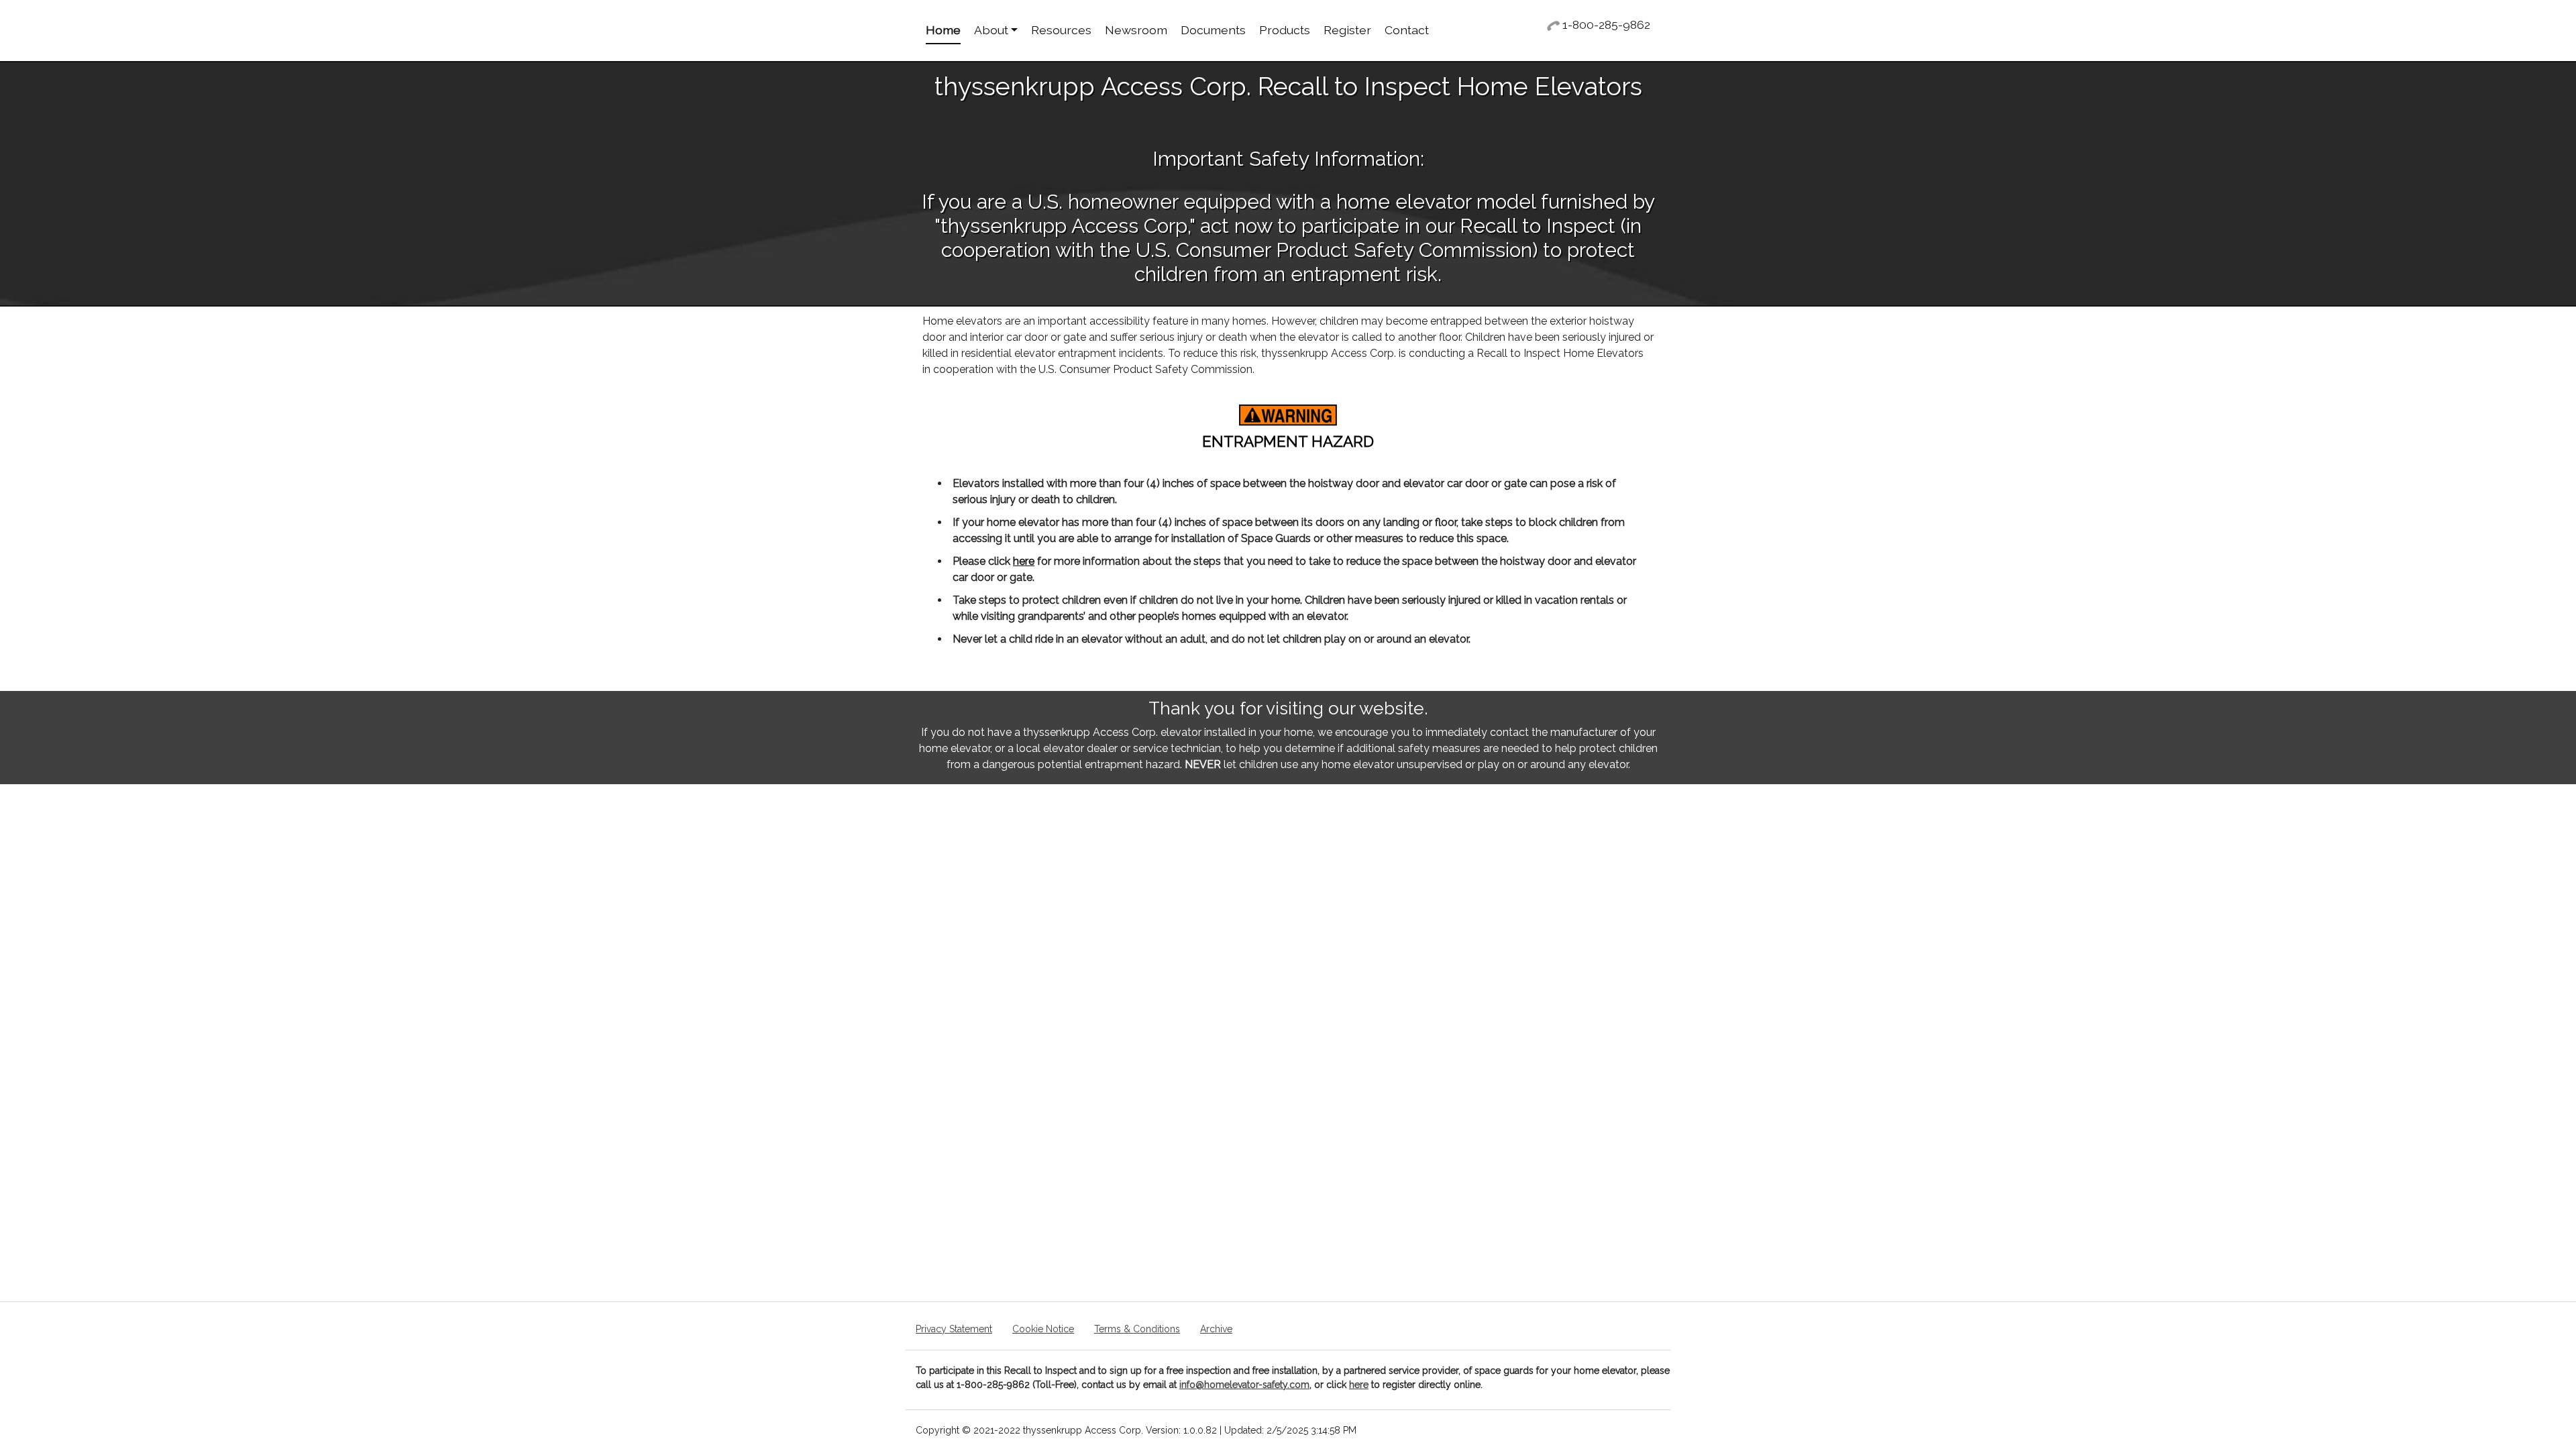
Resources (1061, 30)
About (991, 30)
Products (1285, 30)
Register (1347, 30)
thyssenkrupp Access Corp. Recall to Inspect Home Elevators (1288, 87)
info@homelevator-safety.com (1244, 1385)
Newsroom (1136, 30)
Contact (1407, 30)
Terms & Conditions (1137, 1329)
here (1024, 561)
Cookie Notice (1043, 1329)
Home (943, 30)
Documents (1213, 30)
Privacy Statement (954, 1329)
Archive (1216, 1329)
